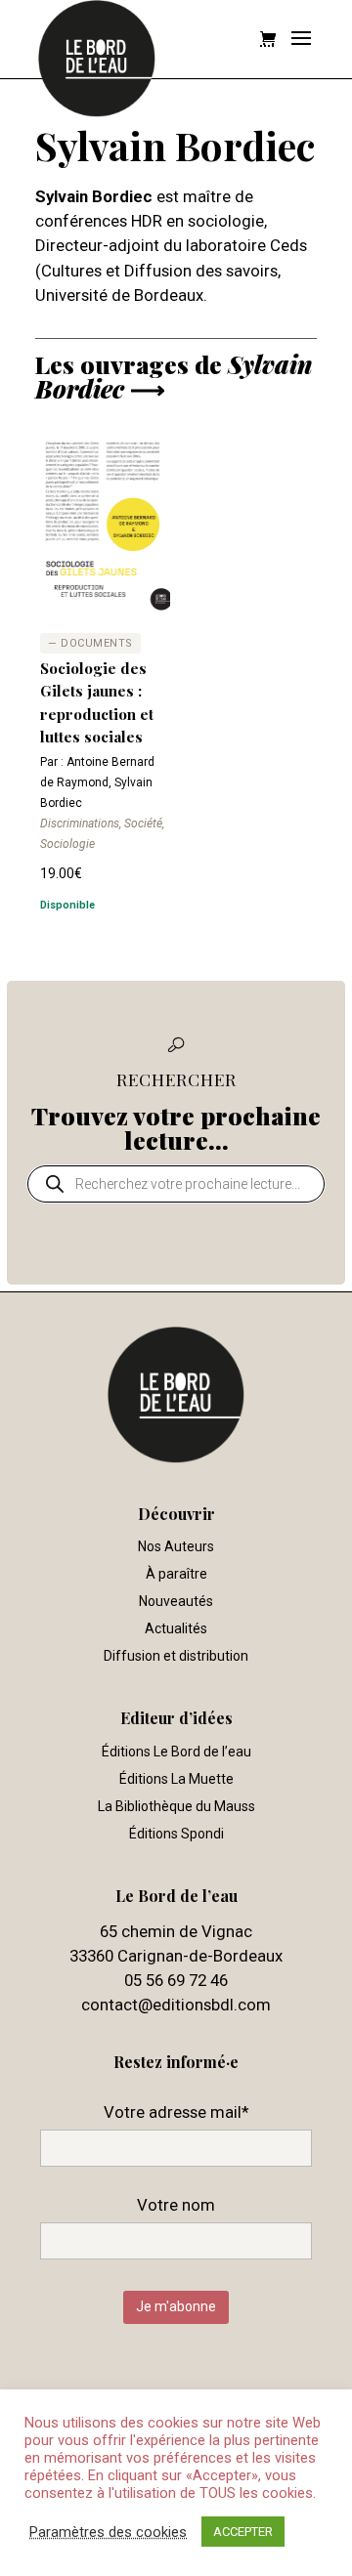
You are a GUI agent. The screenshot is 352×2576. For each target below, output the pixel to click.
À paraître (176, 1574)
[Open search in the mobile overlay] (176, 1184)
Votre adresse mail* (176, 2112)
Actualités (176, 1628)
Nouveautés (176, 1601)
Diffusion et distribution (176, 1656)
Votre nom (176, 2205)
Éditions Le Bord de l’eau (176, 1752)
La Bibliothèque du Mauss (176, 1806)
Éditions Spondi (176, 1834)
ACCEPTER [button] (243, 2532)
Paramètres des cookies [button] (108, 2532)
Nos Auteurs (176, 1546)
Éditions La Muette (176, 1779)
